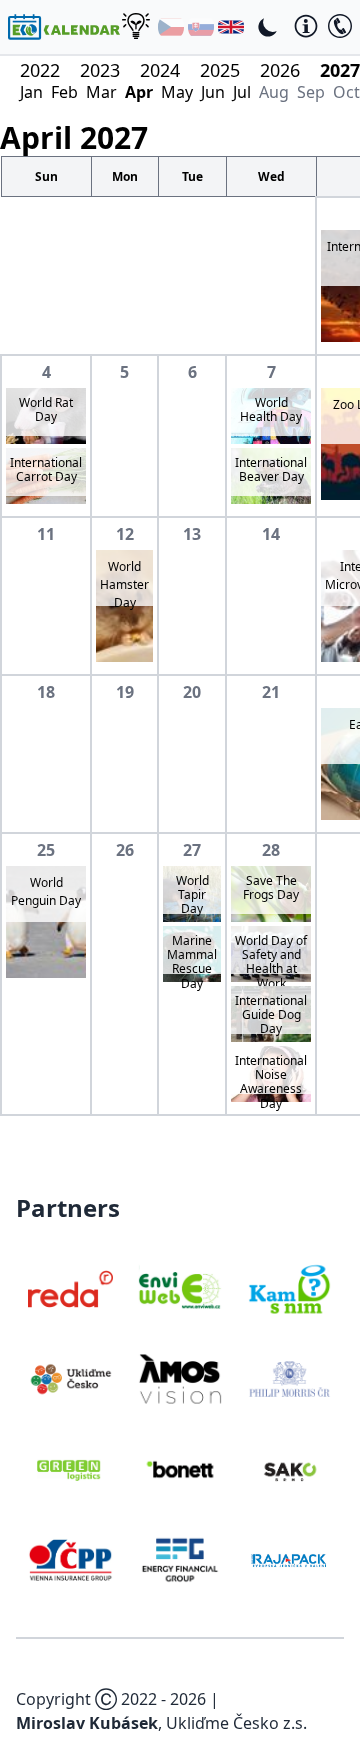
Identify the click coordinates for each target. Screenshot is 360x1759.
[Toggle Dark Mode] (268, 27)
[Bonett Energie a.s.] (179, 1469)
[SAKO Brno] (289, 1469)
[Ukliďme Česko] (70, 1379)
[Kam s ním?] (289, 1289)
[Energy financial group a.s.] (179, 1560)
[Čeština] (171, 27)
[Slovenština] (201, 27)
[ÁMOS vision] (179, 1379)
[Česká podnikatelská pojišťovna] (70, 1560)
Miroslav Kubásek (87, 1723)
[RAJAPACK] (289, 1560)
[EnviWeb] (179, 1289)
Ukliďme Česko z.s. (236, 1723)
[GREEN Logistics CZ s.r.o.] (70, 1469)
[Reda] (70, 1289)
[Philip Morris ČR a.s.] (289, 1379)
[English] (231, 27)
